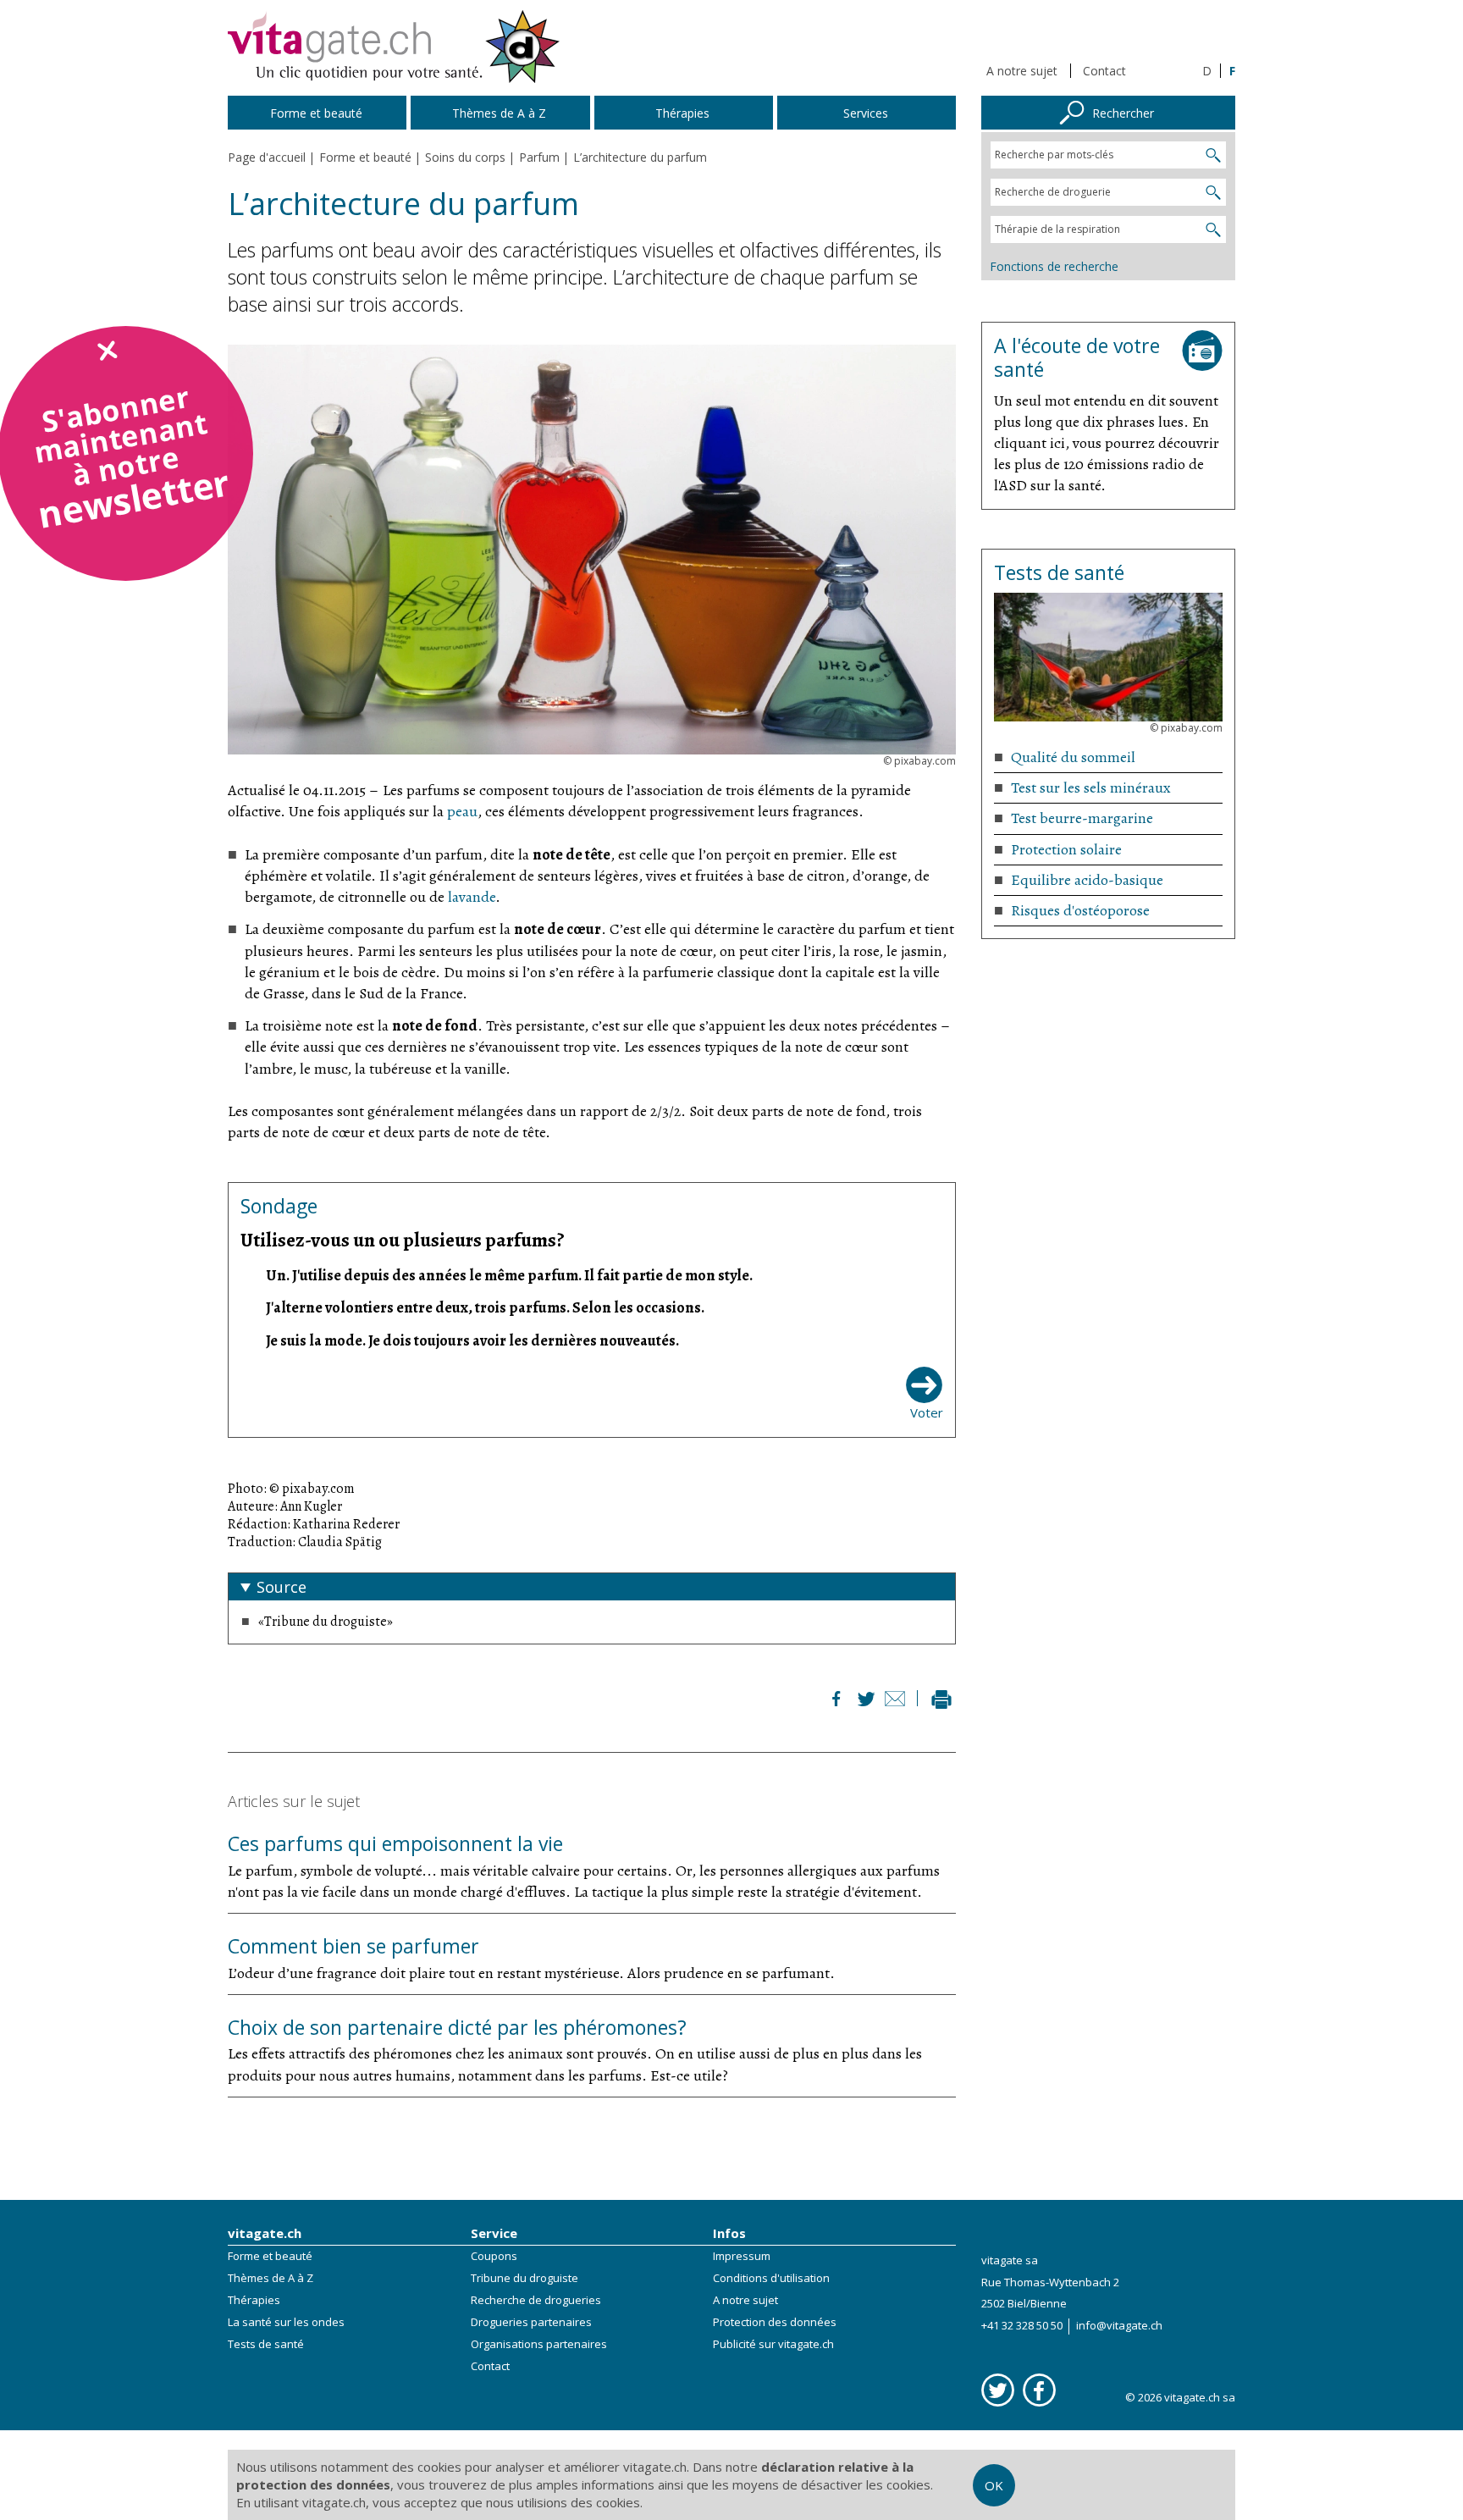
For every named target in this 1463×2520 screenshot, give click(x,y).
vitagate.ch (265, 2233)
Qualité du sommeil (1073, 757)
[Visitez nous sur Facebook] (1039, 2390)
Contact (1104, 71)
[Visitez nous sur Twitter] (998, 2390)
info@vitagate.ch (1119, 2325)
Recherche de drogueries (536, 2300)
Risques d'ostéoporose (1080, 910)
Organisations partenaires (539, 2344)
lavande (472, 897)
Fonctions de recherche (1054, 266)
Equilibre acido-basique (1087, 880)
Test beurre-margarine (1082, 818)
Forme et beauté (270, 2256)
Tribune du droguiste (524, 2278)
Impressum (742, 2256)
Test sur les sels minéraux (1091, 787)
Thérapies (254, 2300)
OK (994, 2485)
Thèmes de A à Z (271, 2278)
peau (462, 811)
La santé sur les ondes (286, 2322)
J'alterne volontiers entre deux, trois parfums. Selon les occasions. (485, 1307)
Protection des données (775, 2322)
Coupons (494, 2256)
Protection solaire (1066, 849)
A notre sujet (1022, 71)
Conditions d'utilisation (771, 2278)
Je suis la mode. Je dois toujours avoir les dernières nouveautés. (472, 1340)
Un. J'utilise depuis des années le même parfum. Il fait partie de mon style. (509, 1275)
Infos (729, 2233)
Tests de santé (266, 2344)
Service (494, 2233)
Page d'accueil (267, 157)
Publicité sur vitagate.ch (773, 2344)
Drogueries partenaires (531, 2322)
